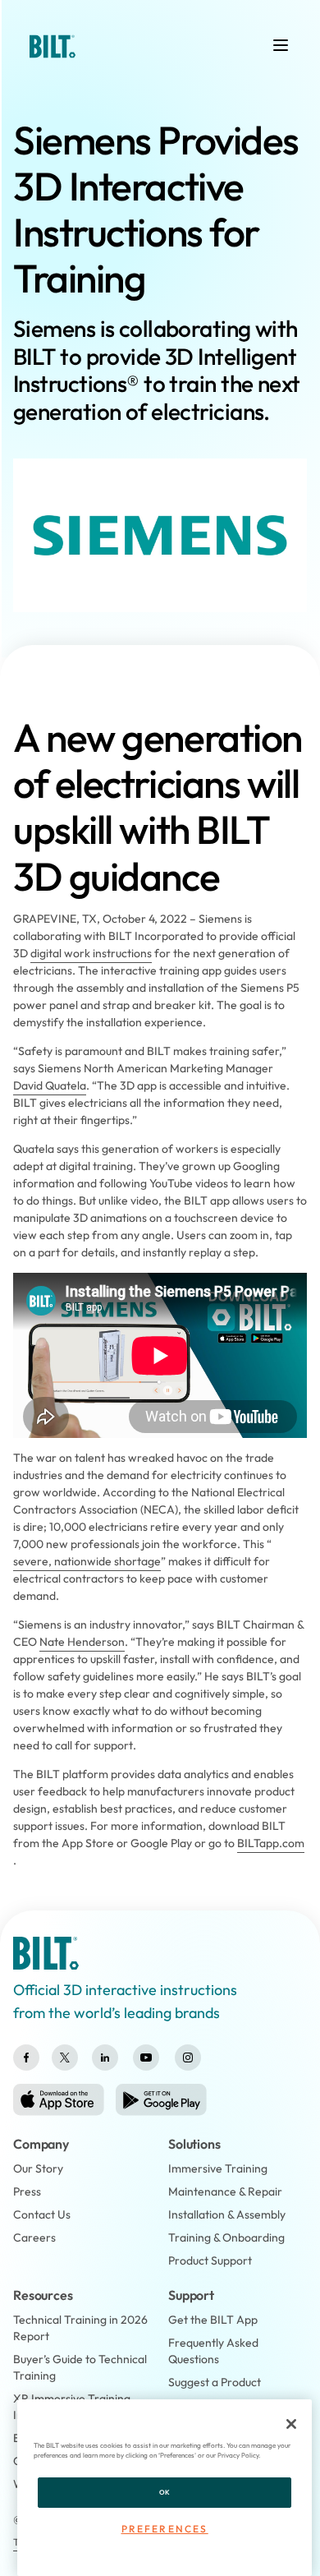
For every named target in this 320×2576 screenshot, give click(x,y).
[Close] (291, 2424)
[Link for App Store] (59, 2100)
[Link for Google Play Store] (161, 2100)
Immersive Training (218, 2168)
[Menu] (281, 45)
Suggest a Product (215, 2382)
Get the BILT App (213, 2320)
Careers (34, 2237)
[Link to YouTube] (146, 2058)
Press (27, 2191)
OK (165, 2492)
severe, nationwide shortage (87, 1561)
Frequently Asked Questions (213, 2351)
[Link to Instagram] (188, 2058)
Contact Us (42, 2214)
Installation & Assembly (227, 2214)
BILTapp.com (271, 1843)
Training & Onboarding (226, 2237)
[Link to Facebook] (26, 2058)
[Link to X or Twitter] (65, 2058)
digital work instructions (91, 953)
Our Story (38, 2168)
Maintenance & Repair (225, 2191)
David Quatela (50, 1085)
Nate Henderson (82, 1642)
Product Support (210, 2260)
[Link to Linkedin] (105, 2058)
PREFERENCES (165, 2529)
